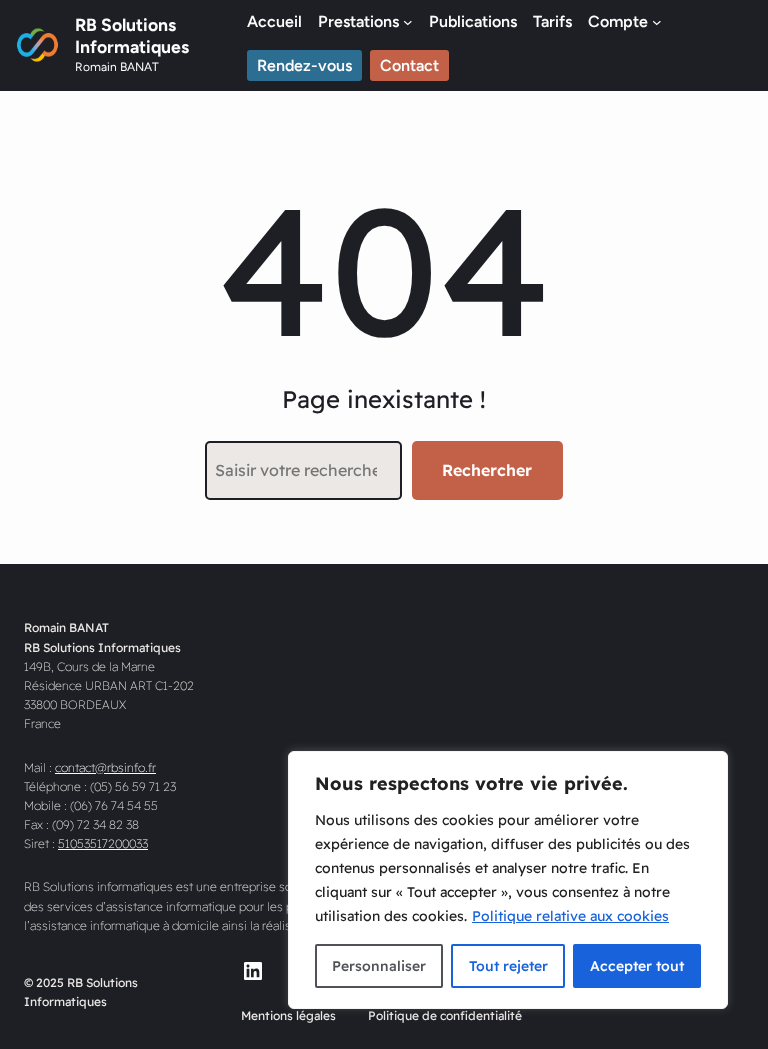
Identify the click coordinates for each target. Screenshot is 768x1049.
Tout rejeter (508, 966)
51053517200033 (103, 843)
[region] (508, 880)
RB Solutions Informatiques (132, 35)
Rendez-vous (304, 65)
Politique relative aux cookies (570, 916)
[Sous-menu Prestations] (408, 22)
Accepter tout (637, 966)
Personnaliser (379, 966)
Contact (409, 65)
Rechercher (487, 470)
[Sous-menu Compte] (657, 22)
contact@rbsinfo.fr (105, 767)
